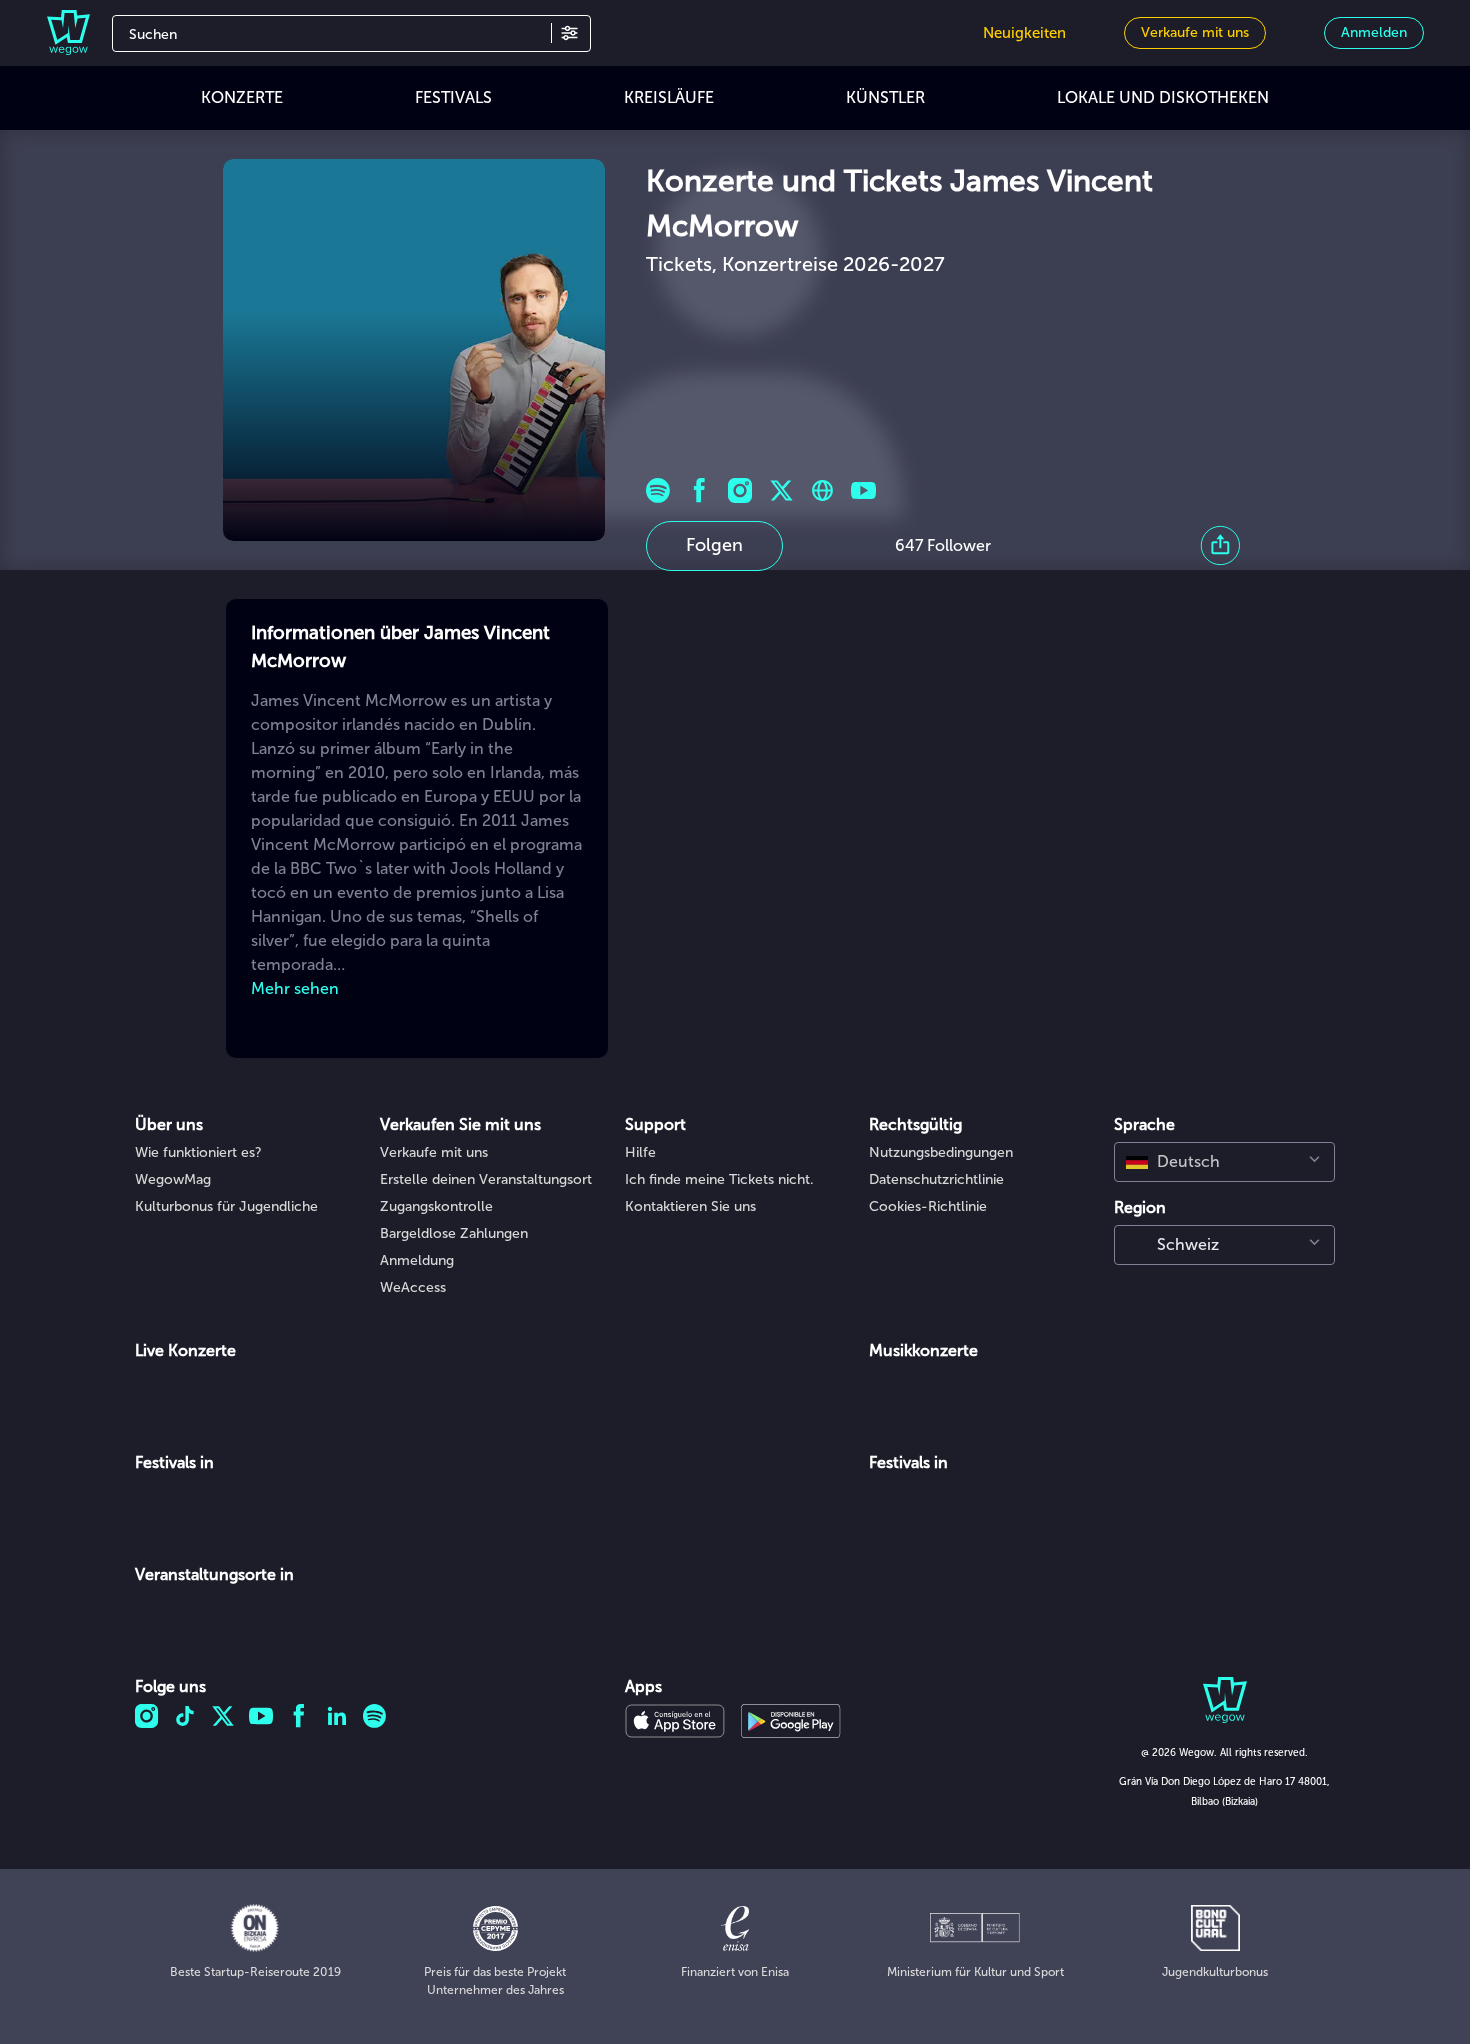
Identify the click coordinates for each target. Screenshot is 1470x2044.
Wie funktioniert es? (198, 1152)
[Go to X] (781, 490)
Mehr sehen (295, 988)
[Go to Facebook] (699, 490)
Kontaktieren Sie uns (690, 1206)
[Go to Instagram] (740, 490)
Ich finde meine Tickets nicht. (719, 1179)
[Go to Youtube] (863, 490)
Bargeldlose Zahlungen (454, 1233)
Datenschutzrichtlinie (936, 1179)
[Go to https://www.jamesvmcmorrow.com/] (822, 490)
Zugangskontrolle (436, 1206)
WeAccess (413, 1287)
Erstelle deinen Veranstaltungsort (486, 1179)
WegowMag (173, 1179)
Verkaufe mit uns (434, 1152)
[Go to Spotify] (658, 490)
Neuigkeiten (1024, 33)
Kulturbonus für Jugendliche (226, 1206)
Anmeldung (417, 1260)
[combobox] (1224, 1162)
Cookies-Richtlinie (928, 1206)
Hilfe (640, 1152)
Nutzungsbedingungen (941, 1152)
